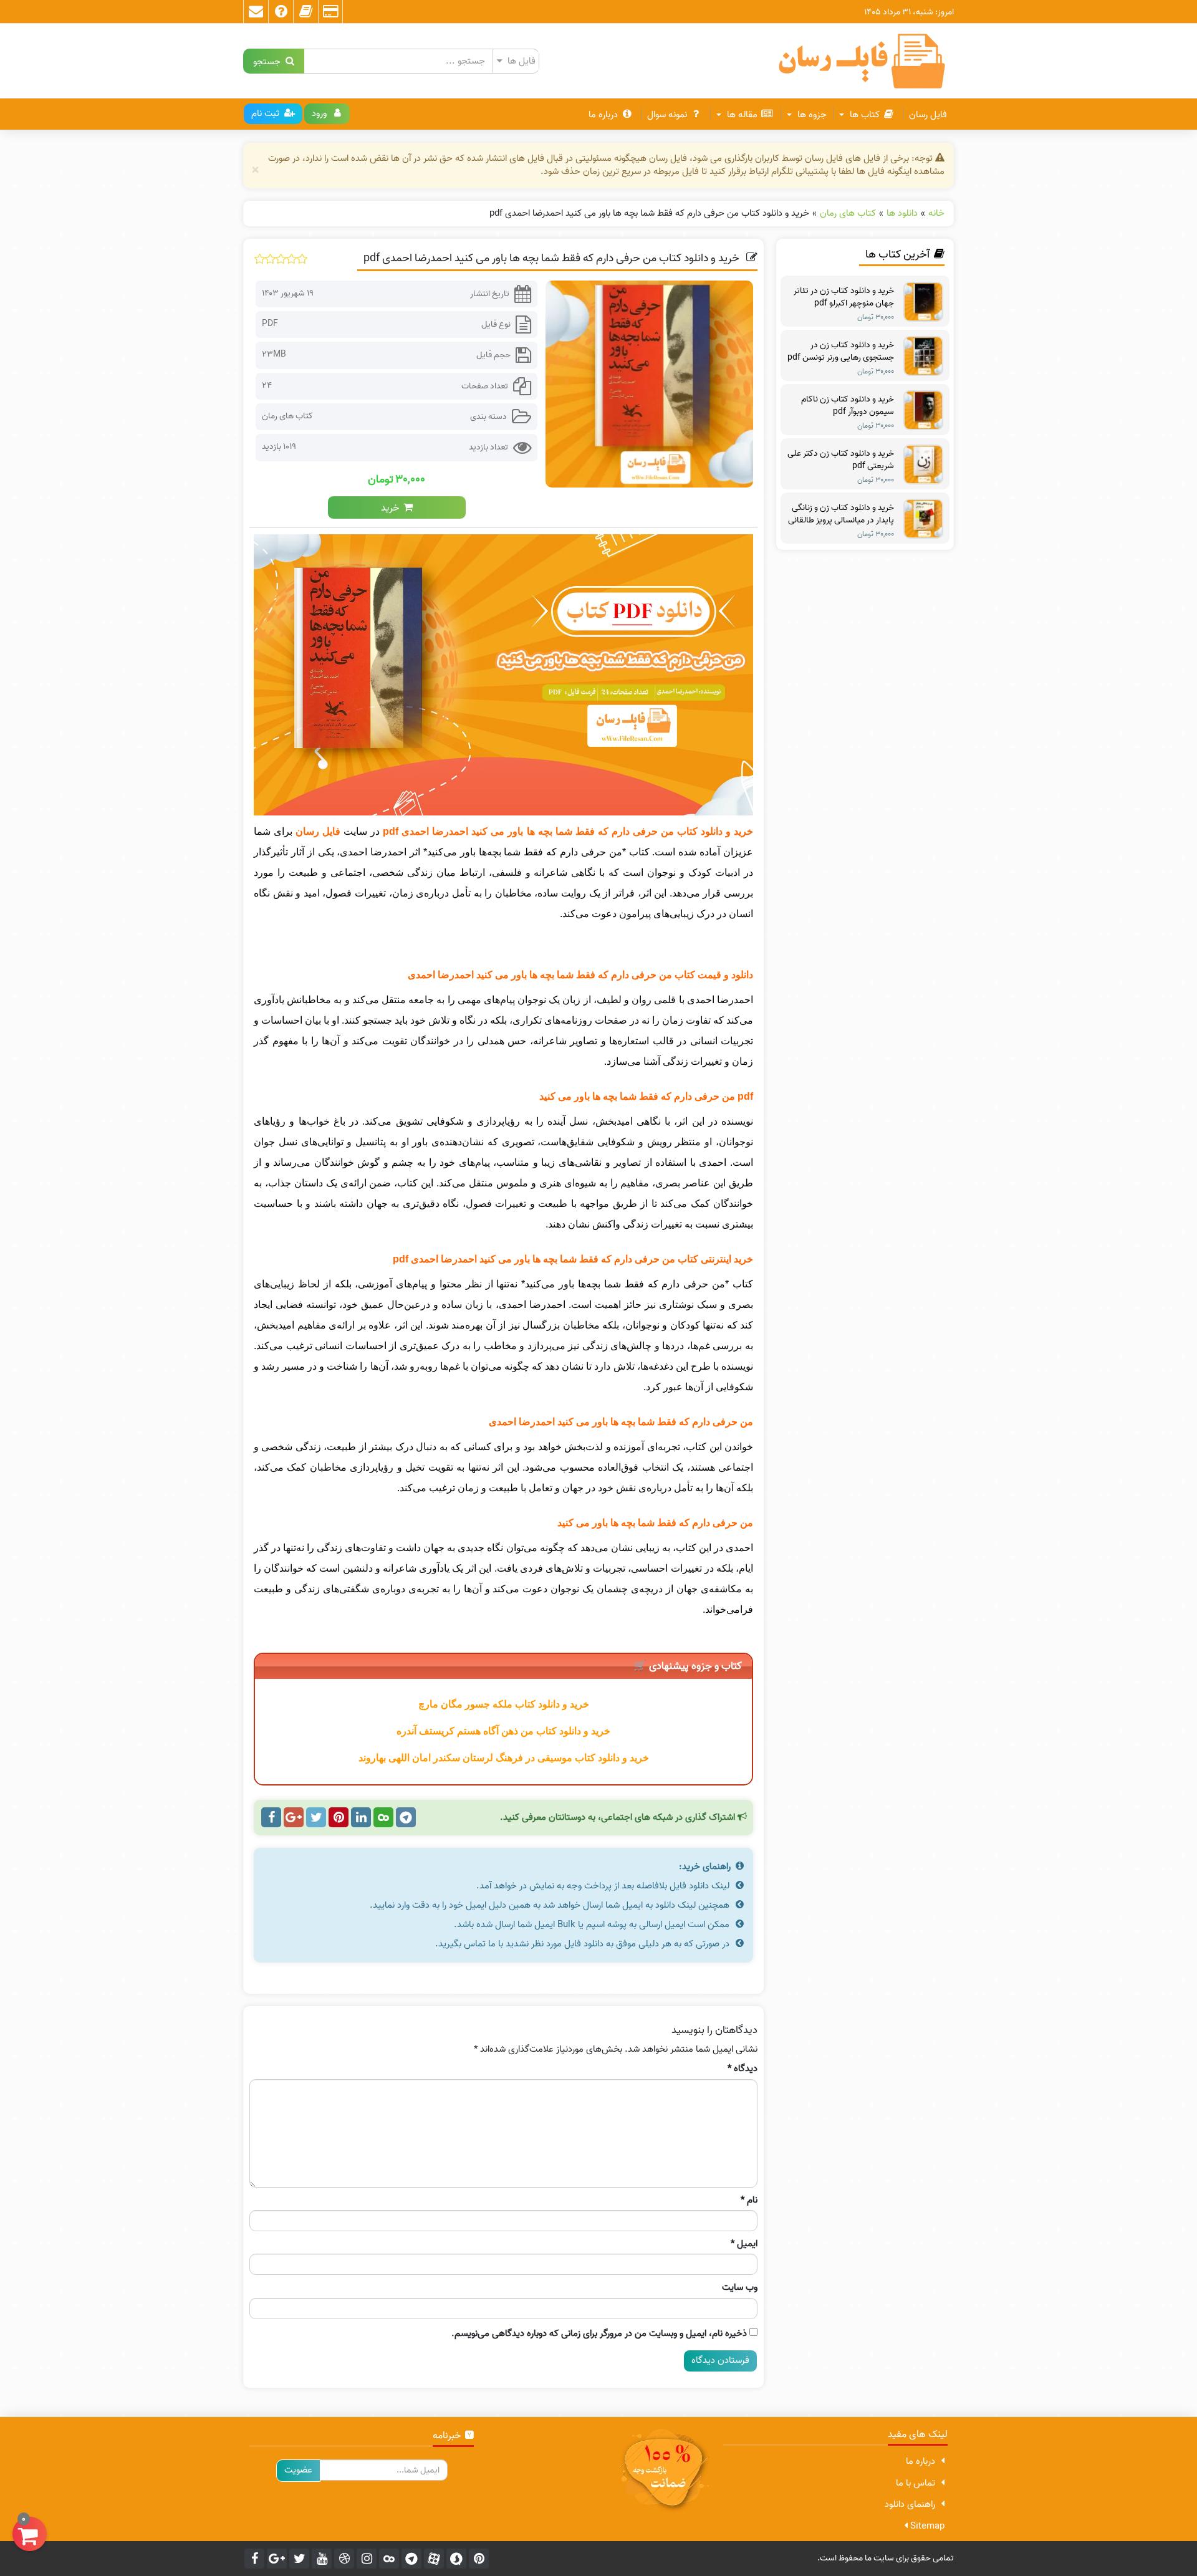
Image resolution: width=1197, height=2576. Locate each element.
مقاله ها (741, 115)
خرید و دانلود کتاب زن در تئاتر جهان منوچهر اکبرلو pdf (844, 297)
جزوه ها (811, 115)
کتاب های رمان (287, 416)
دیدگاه (743, 2069)
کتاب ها (863, 115)
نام (749, 2200)
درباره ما (603, 115)
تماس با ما (916, 2483)
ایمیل (744, 2244)
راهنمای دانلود (910, 2504)
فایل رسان (928, 115)
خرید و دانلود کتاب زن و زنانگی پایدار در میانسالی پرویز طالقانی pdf (841, 514)
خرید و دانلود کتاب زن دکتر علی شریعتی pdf (841, 460)
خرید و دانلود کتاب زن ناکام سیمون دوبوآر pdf (848, 406)
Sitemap (926, 2526)
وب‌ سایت (740, 2288)
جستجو (269, 61)
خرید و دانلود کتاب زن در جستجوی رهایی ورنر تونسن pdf (841, 352)
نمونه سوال (667, 115)
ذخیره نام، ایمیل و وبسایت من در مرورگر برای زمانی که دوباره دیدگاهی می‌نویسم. (599, 2334)
